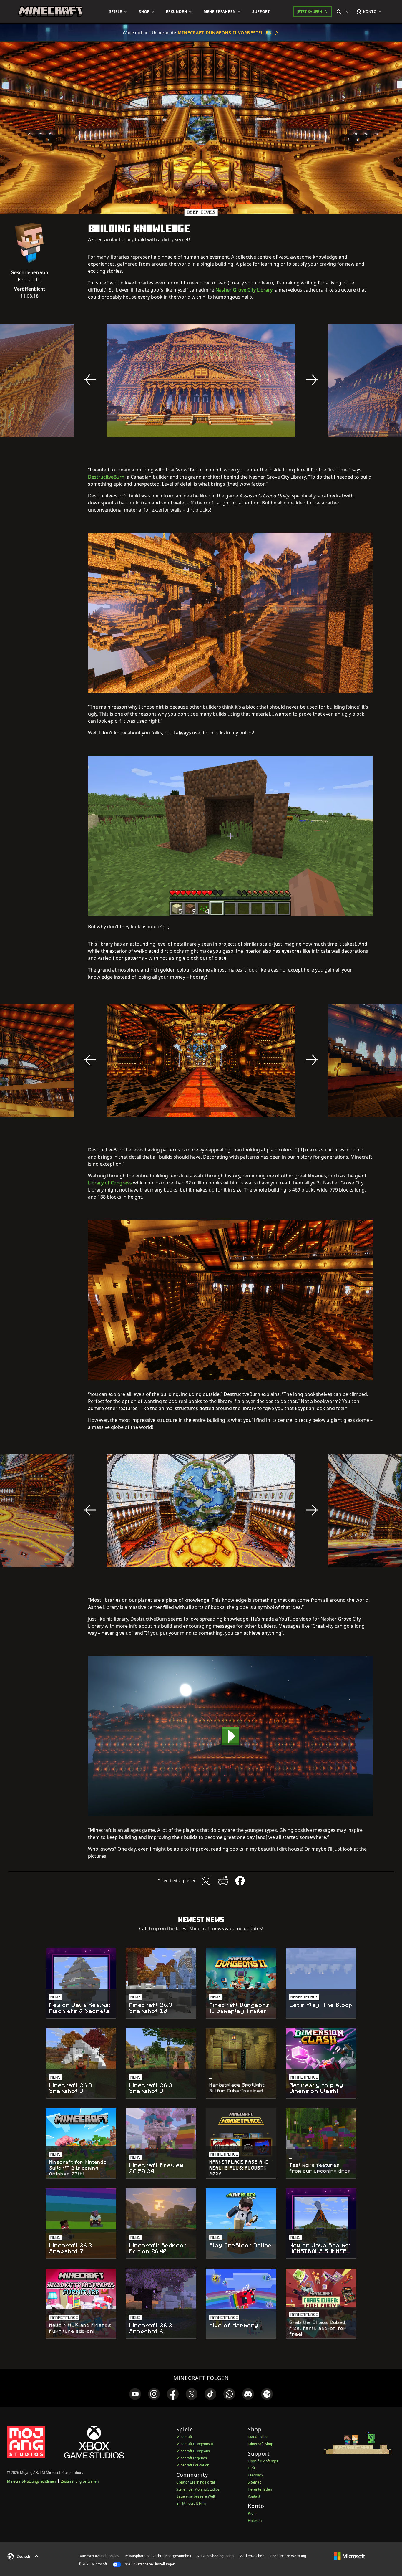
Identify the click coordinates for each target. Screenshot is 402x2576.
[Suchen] (344, 12)
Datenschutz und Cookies (99, 2556)
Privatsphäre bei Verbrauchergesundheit (158, 2556)
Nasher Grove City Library (244, 290)
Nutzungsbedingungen (215, 2556)
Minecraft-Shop (260, 2444)
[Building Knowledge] (230, 1736)
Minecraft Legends (192, 2458)
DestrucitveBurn (106, 477)
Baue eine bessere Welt (196, 2496)
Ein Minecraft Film (191, 2503)
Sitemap (255, 2482)
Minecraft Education (193, 2465)
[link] (135, 2394)
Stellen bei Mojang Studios (198, 2489)
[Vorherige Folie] (90, 380)
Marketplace (258, 2437)
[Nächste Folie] (312, 380)
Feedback (256, 2475)
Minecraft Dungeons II (195, 2444)
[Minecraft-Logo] (50, 12)
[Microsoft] (349, 2556)
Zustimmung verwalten (80, 2481)
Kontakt (254, 2496)
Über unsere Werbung (288, 2556)
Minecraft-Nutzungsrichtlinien (31, 2481)
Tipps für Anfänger (263, 2461)
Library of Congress (110, 1183)
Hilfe (252, 2468)
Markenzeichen (252, 2556)
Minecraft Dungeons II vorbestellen (225, 33)
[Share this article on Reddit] (223, 1881)
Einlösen (255, 2520)
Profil (252, 2513)
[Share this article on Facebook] (240, 1881)
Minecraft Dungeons (193, 2451)
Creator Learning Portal (196, 2482)
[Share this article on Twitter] (206, 1881)
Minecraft (184, 2437)
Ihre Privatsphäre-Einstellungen (149, 2564)
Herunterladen (260, 2489)
